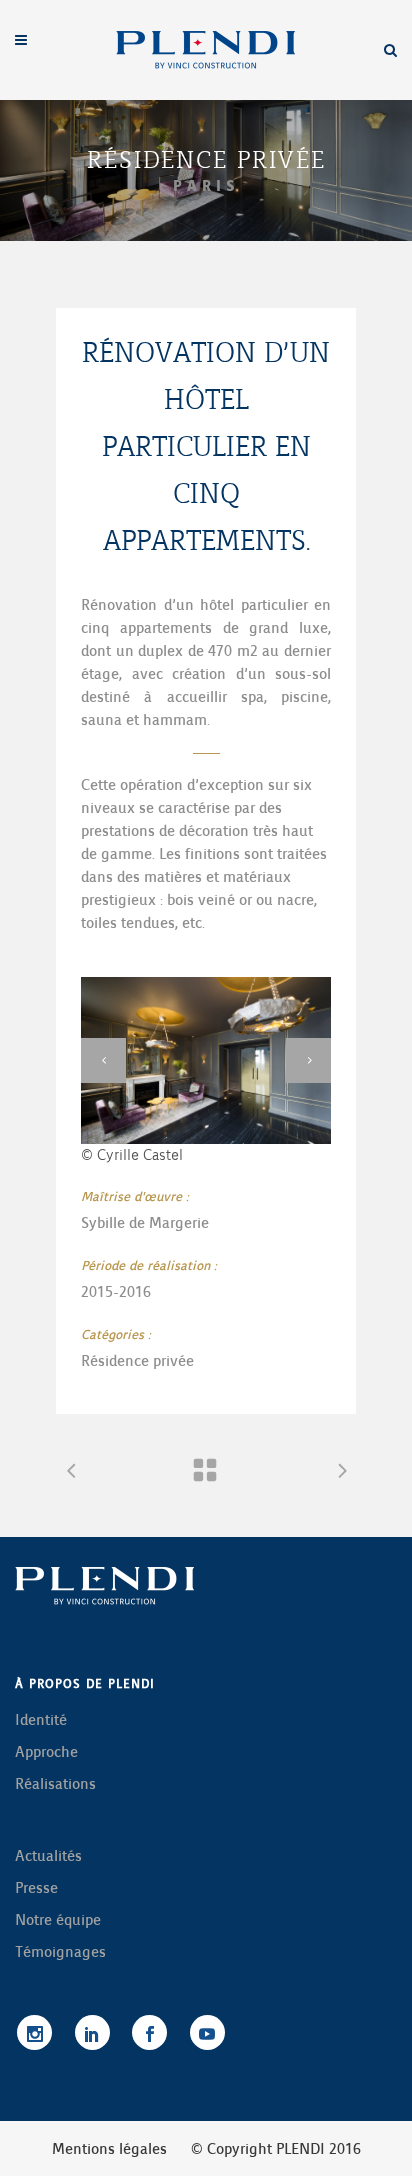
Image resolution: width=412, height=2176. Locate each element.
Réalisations (55, 1784)
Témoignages (60, 1952)
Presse (36, 1888)
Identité (41, 1720)
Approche (46, 1752)
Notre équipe (58, 1920)
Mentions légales (109, 2149)
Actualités (48, 1856)
